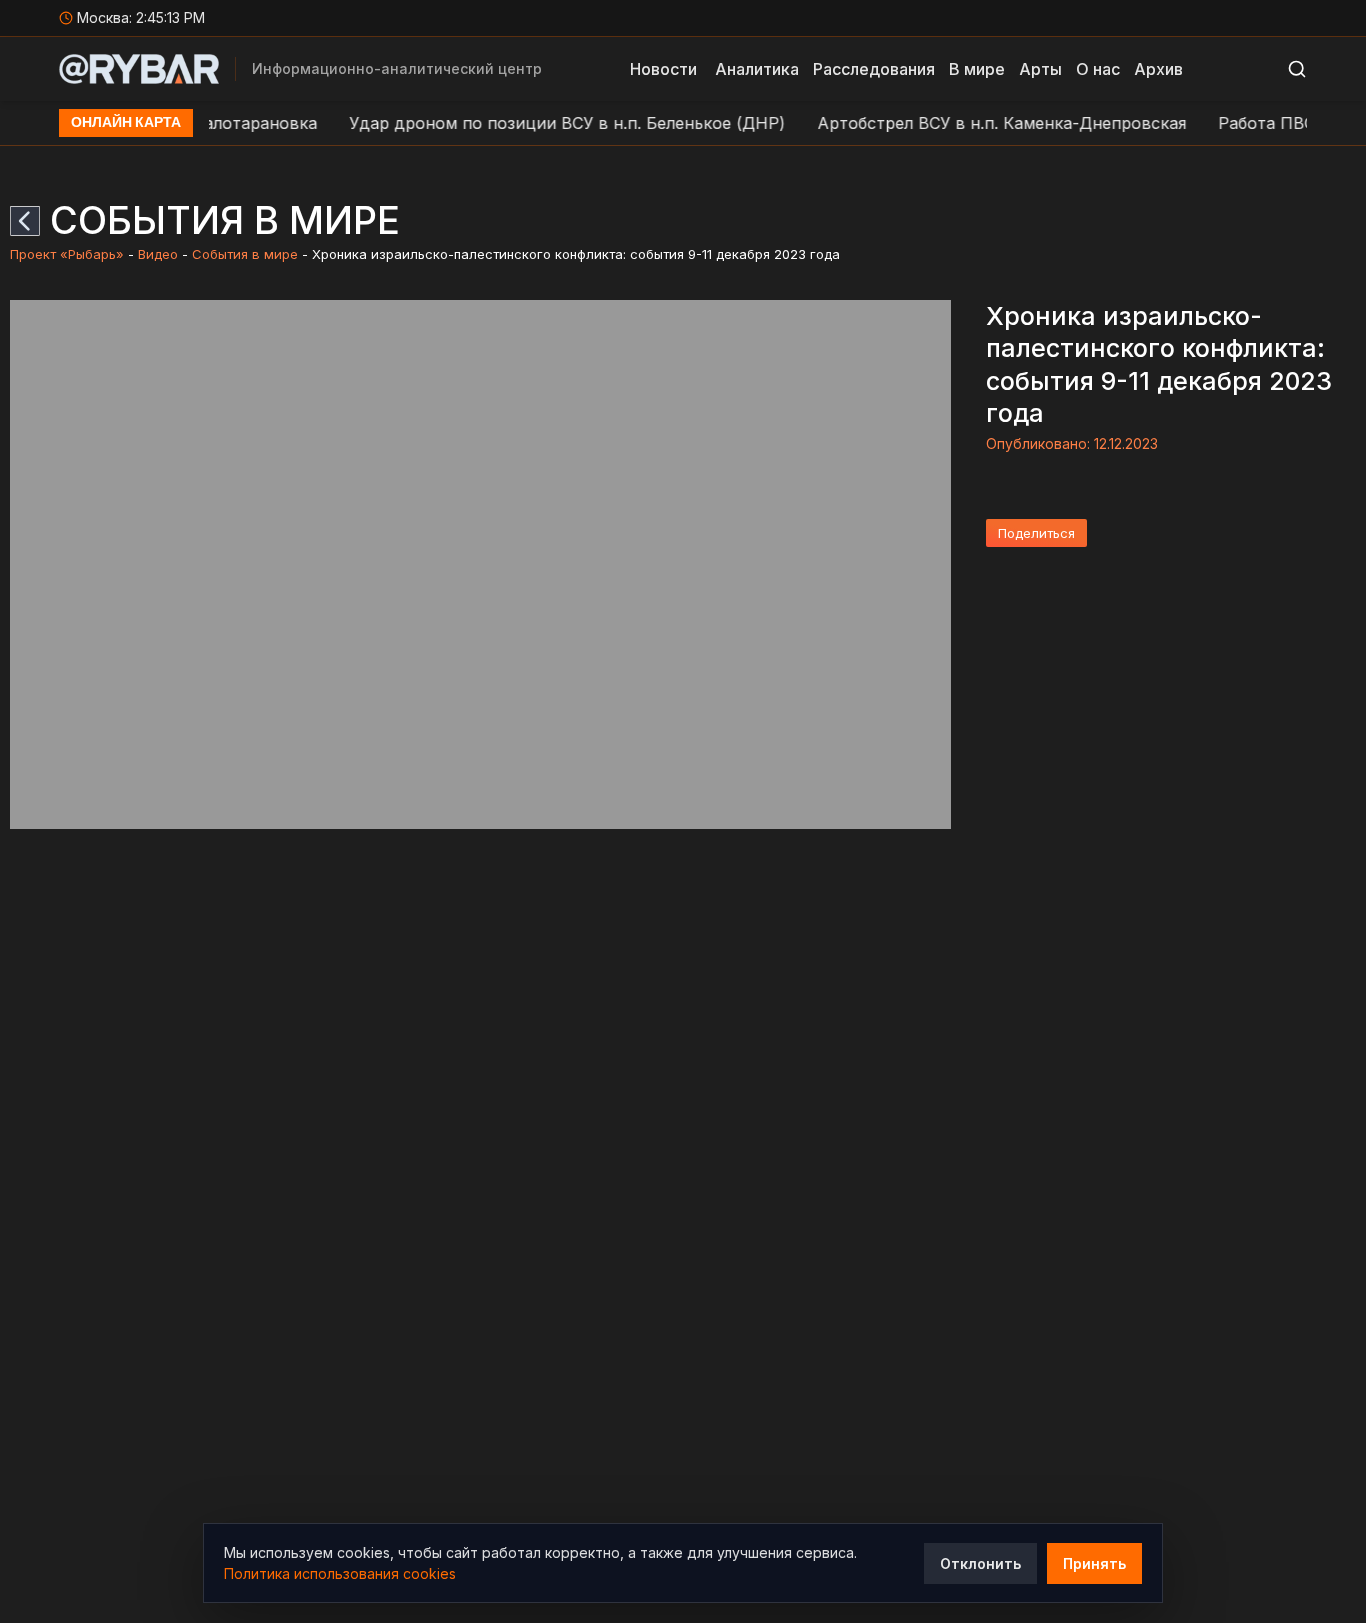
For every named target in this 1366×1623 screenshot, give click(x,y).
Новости (663, 69)
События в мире (245, 254)
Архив (1158, 69)
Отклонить (980, 1563)
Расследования (874, 69)
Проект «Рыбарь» (67, 254)
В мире (977, 69)
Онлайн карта (126, 123)
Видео (158, 254)
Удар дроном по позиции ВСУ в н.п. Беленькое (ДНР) (541, 123)
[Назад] (25, 221)
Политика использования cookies (340, 1573)
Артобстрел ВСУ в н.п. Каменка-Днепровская (975, 123)
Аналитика (757, 69)
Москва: (141, 17)
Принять (1094, 1563)
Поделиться (1036, 533)
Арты (1040, 69)
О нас (1098, 69)
